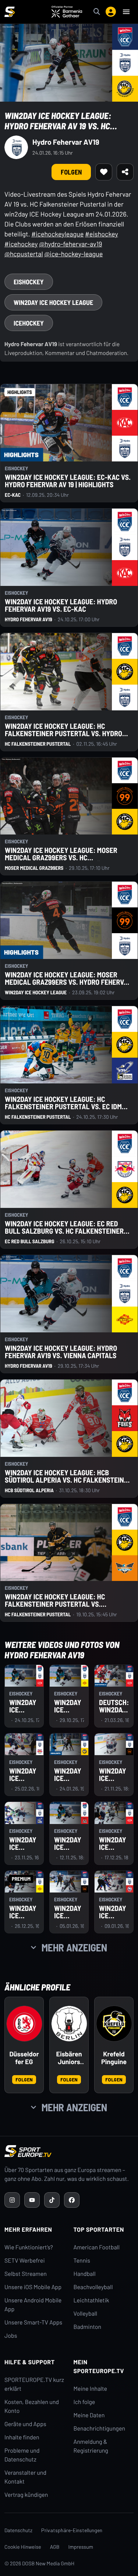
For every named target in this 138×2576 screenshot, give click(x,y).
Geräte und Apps (25, 2424)
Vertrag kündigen (26, 2495)
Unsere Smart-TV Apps (33, 2322)
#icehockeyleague (57, 234)
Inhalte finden (22, 2437)
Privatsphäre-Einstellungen (72, 2530)
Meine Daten (89, 2415)
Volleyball (86, 2314)
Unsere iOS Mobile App (33, 2287)
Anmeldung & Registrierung (91, 2446)
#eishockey (102, 234)
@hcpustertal (24, 254)
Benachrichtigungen (100, 2429)
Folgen (24, 2079)
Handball (85, 2274)
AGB (55, 2547)
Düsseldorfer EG (24, 2058)
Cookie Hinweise (23, 2547)
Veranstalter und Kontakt (25, 2477)
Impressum (81, 2547)
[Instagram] (12, 2200)
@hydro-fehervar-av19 (70, 244)
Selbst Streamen (26, 2274)
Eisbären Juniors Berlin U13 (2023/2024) (69, 2058)
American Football (97, 2247)
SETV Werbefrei (24, 2261)
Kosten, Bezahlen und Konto (32, 2406)
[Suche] (97, 12)
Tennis (82, 2261)
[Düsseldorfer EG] (24, 2024)
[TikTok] (52, 2200)
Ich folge (84, 2402)
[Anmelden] (111, 12)
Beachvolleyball (93, 2287)
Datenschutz (18, 2530)
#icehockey (21, 244)
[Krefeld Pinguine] (114, 2024)
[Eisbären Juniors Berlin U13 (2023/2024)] (69, 2024)
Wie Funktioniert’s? (29, 2247)
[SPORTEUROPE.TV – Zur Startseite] (10, 12)
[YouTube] (32, 2200)
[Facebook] (72, 2200)
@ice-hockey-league (73, 254)
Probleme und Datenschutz (22, 2455)
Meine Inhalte (91, 2389)
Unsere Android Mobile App (33, 2305)
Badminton (88, 2327)
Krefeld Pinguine (114, 2058)
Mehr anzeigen (74, 1947)
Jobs (11, 2336)
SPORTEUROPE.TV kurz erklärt (34, 2384)
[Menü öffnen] (126, 12)
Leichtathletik (91, 2300)
